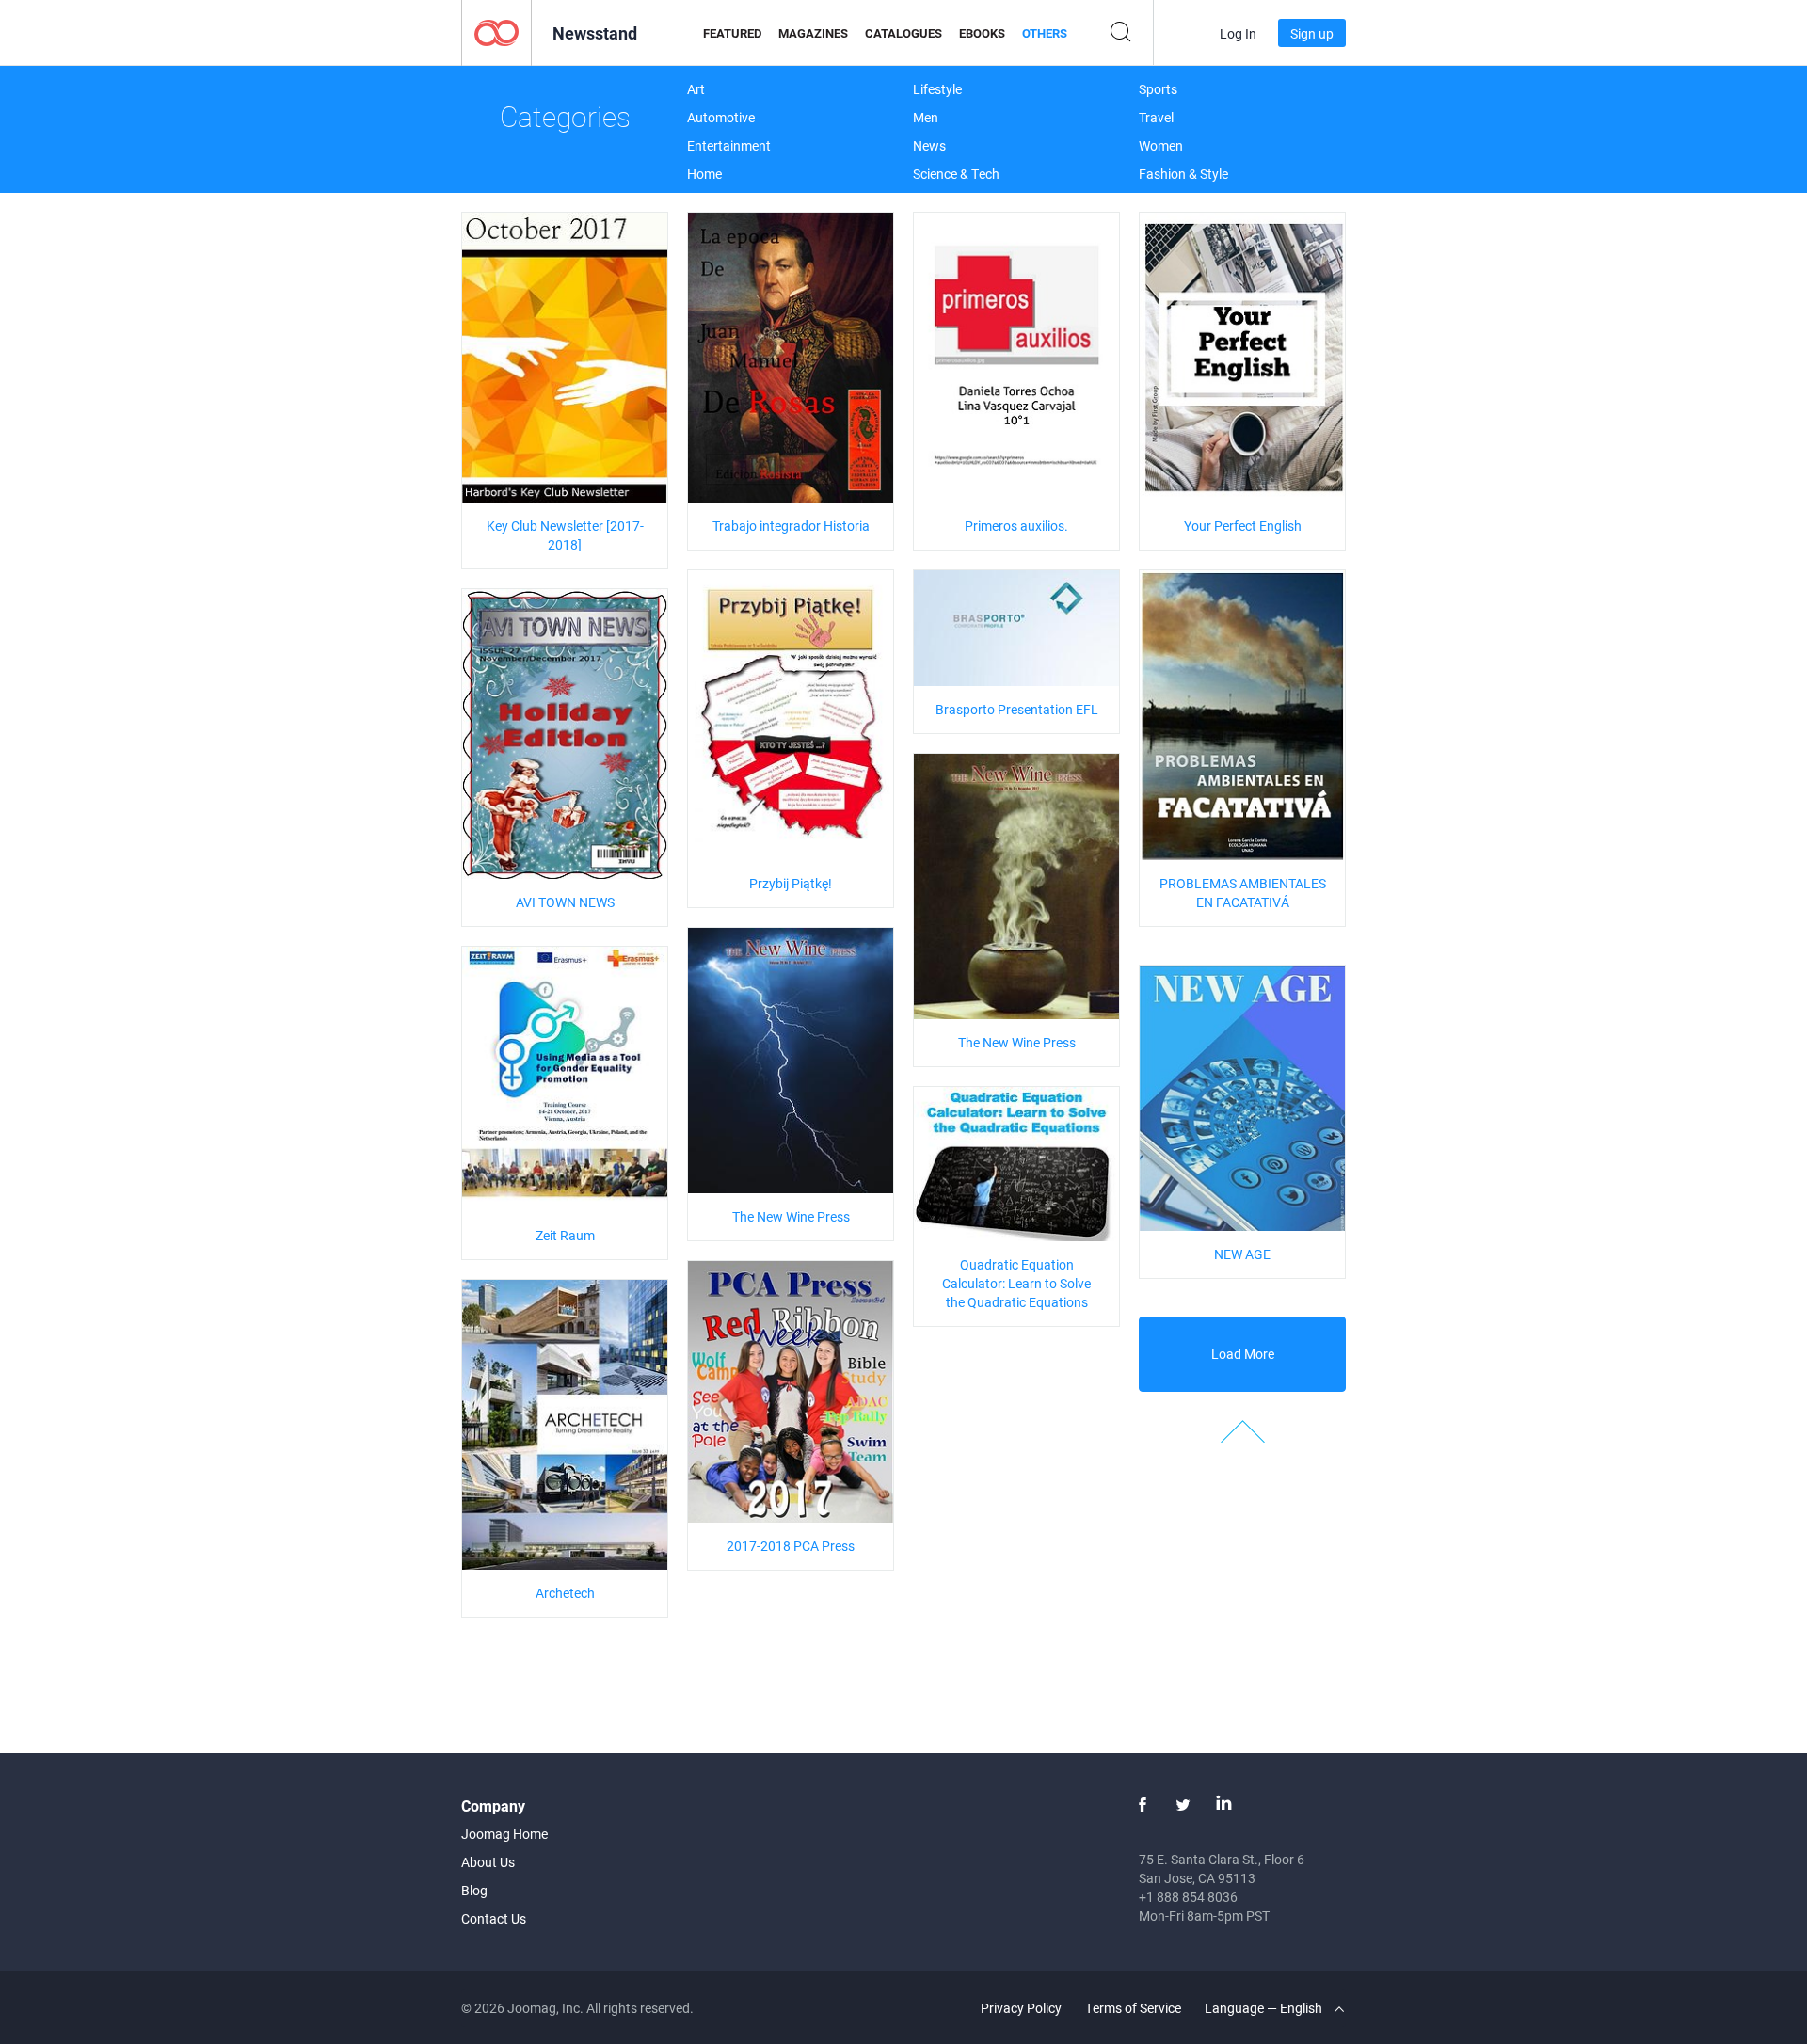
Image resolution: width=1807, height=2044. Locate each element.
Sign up (1312, 33)
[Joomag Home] (496, 32)
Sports (1158, 89)
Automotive (721, 117)
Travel (1156, 117)
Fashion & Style (1183, 174)
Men (926, 117)
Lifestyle (937, 89)
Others (1045, 33)
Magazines (813, 33)
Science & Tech (956, 174)
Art (696, 89)
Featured (732, 33)
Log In (1238, 33)
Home (704, 174)
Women (1161, 145)
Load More (1243, 1354)
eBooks (982, 33)
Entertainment (729, 145)
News (929, 145)
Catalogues (903, 33)
